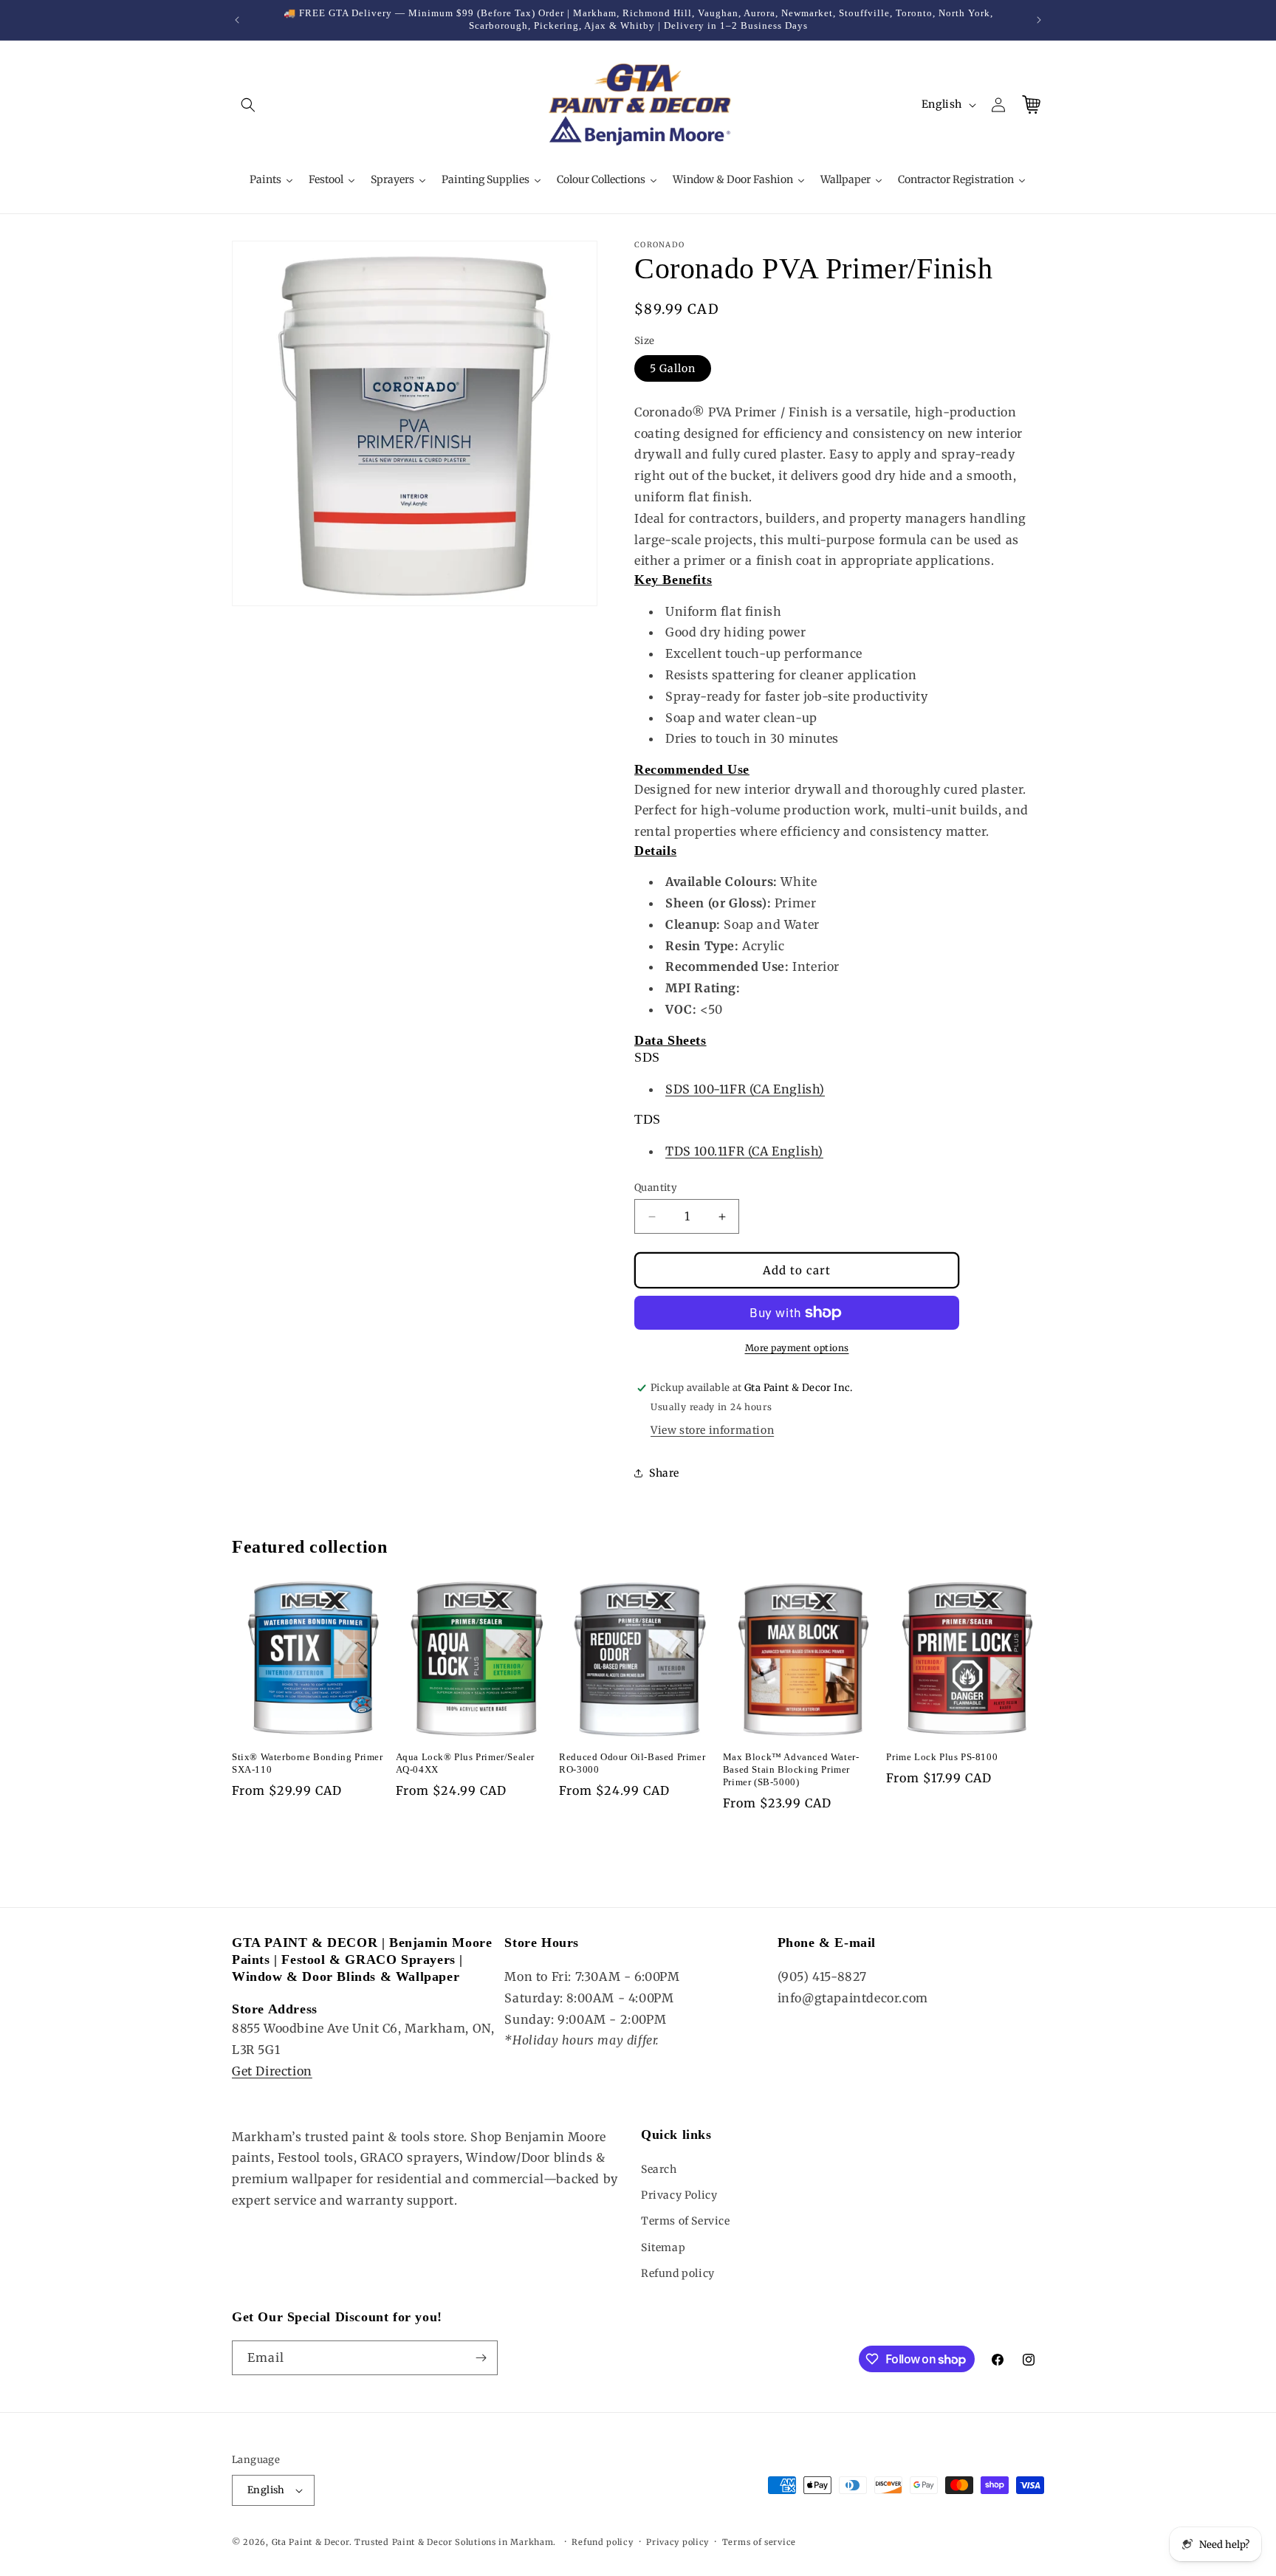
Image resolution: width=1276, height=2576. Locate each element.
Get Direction (272, 2071)
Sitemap (663, 2247)
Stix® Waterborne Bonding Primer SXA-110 (308, 1763)
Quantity (656, 1188)
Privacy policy (678, 2542)
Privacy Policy (679, 2195)
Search (659, 2169)
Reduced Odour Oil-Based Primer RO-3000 (632, 1763)
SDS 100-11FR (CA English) (745, 1089)
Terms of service (759, 2542)
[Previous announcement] (237, 20)
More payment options (797, 1348)
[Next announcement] (1039, 20)
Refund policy (678, 2273)
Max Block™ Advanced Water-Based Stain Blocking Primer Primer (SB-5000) (791, 1769)
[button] (248, 105)
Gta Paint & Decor (311, 2542)
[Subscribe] (481, 2358)
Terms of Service (686, 2221)
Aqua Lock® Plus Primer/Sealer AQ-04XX (465, 1763)
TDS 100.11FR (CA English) (744, 1151)
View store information (712, 1430)
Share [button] (664, 1473)
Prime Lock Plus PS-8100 (942, 1757)
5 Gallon (673, 368)
